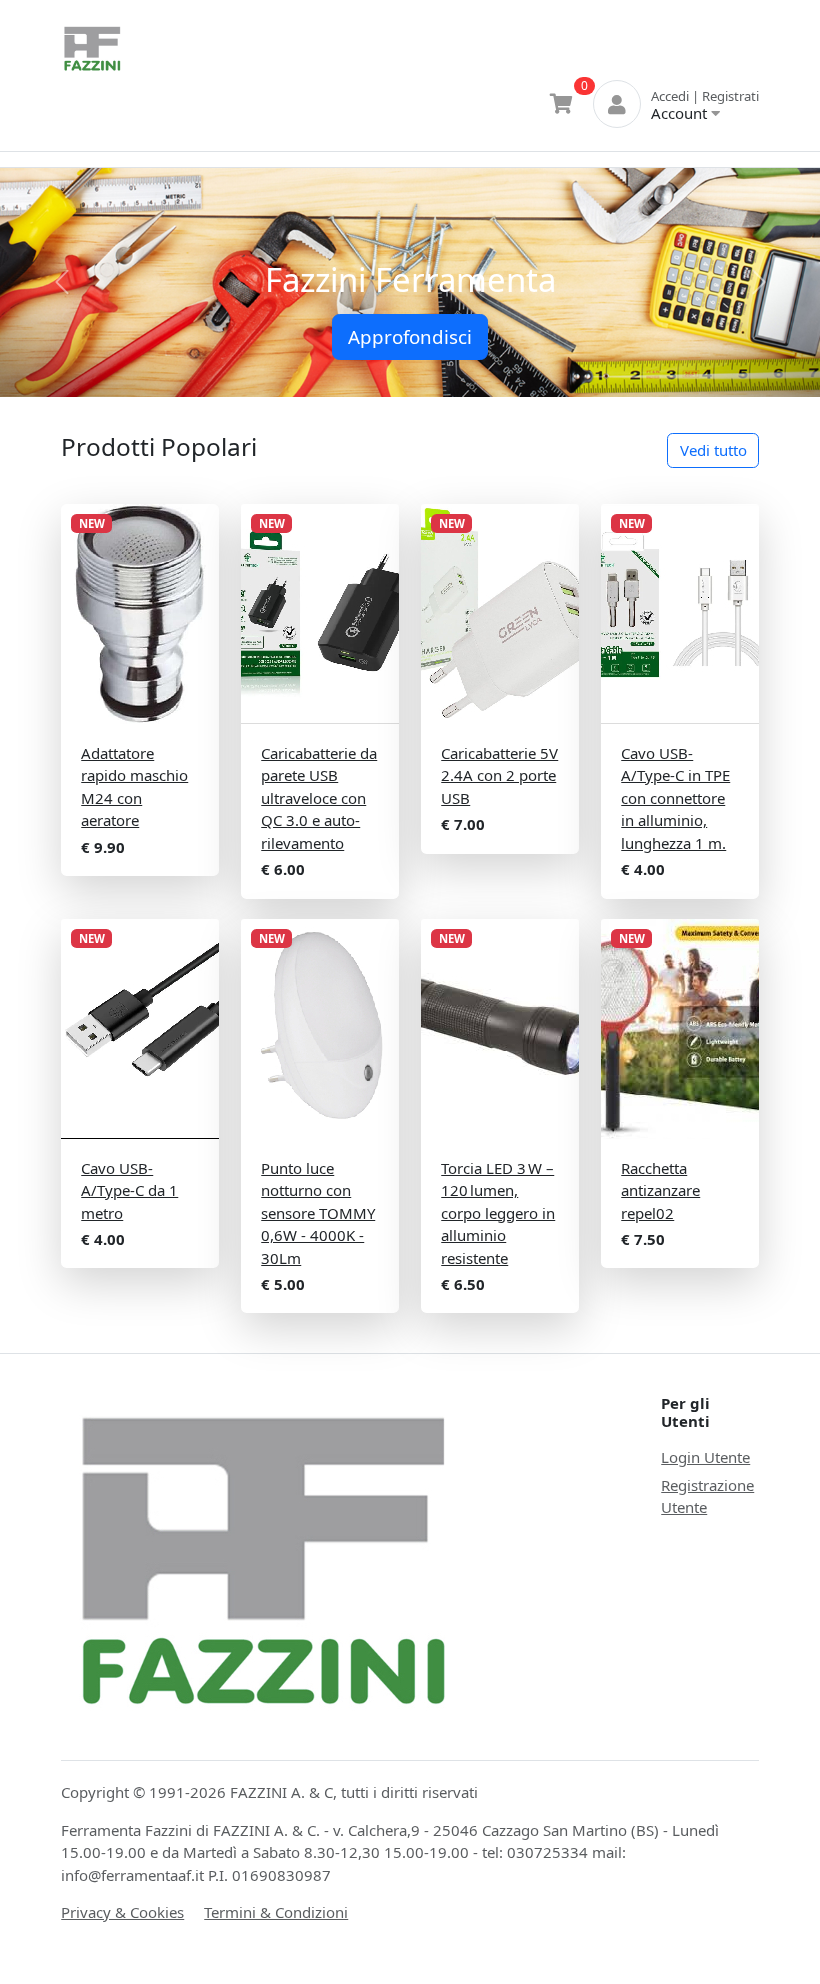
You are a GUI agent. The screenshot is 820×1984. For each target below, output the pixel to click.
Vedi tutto (713, 450)
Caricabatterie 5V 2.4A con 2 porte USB (499, 775)
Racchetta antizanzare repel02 (660, 1190)
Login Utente (705, 1457)
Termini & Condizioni (276, 1912)
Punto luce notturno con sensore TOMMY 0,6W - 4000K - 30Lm (318, 1213)
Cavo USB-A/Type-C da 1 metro (129, 1190)
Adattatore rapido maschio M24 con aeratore (134, 787)
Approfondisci (410, 336)
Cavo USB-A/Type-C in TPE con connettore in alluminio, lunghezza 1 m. (675, 798)
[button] (61, 283)
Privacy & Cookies (122, 1912)
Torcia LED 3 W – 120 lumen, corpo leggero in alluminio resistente (498, 1213)
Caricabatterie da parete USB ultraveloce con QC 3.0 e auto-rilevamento (319, 798)
